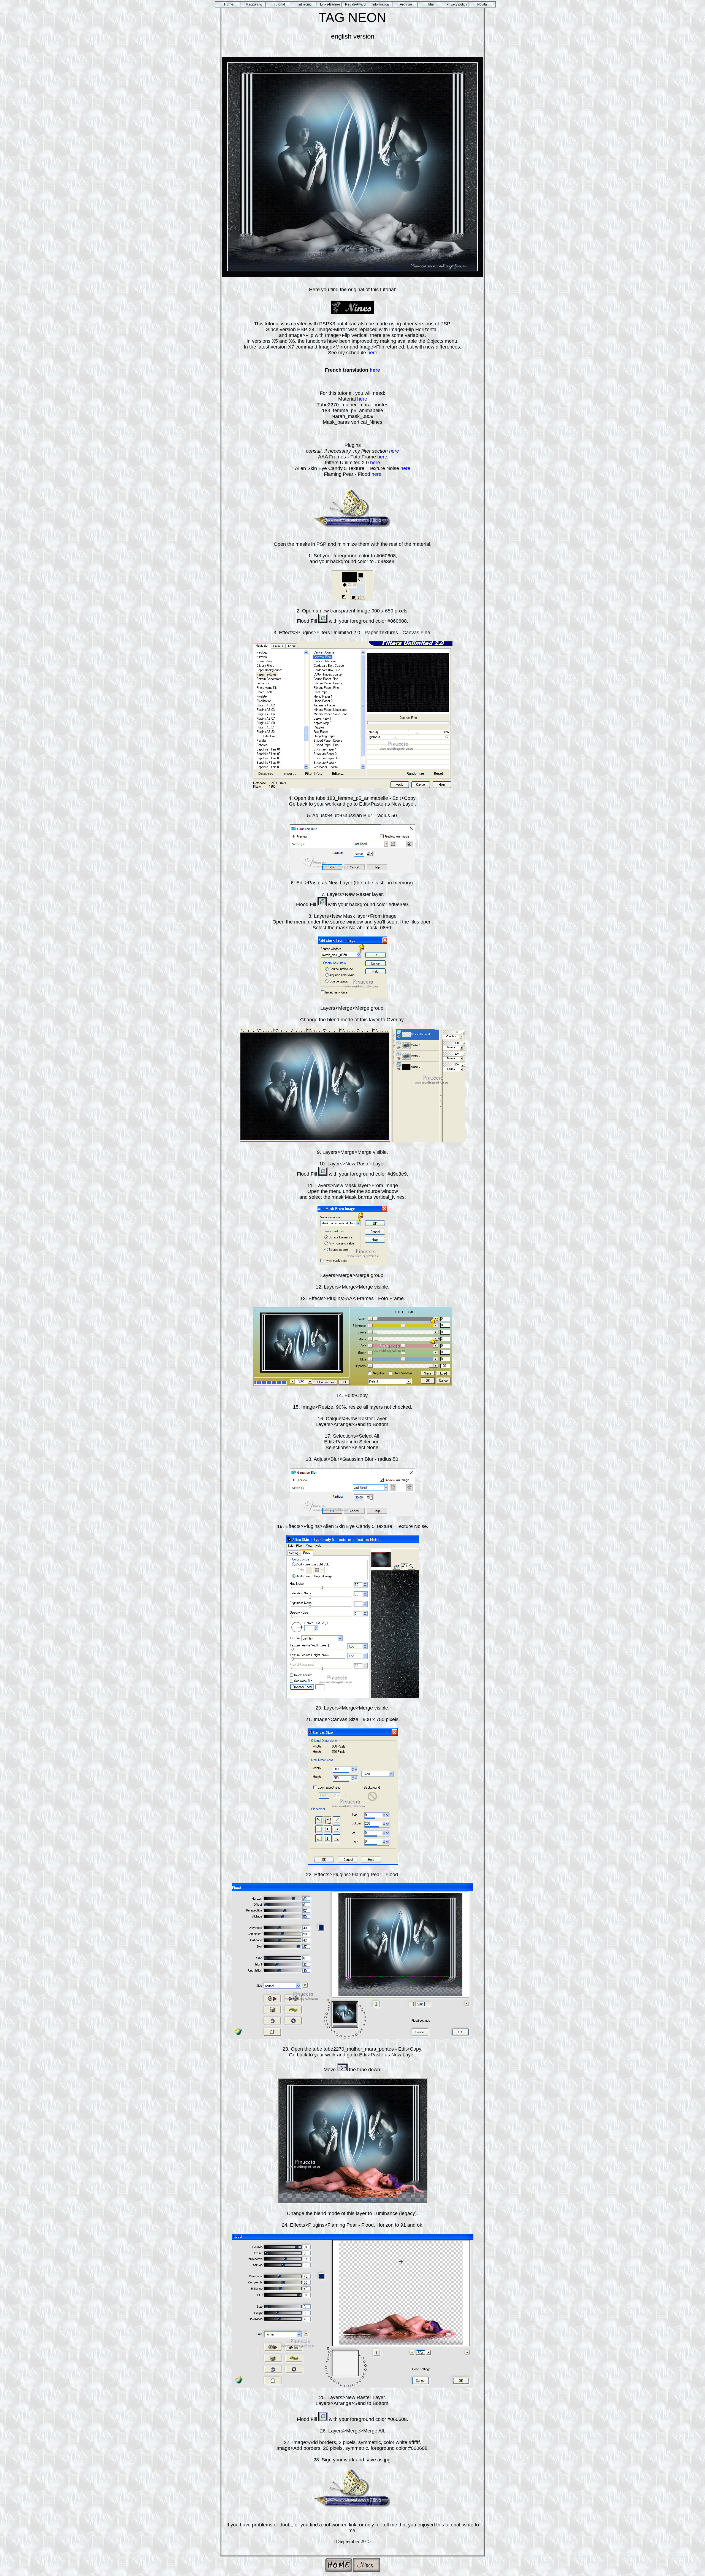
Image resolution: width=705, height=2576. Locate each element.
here (372, 353)
